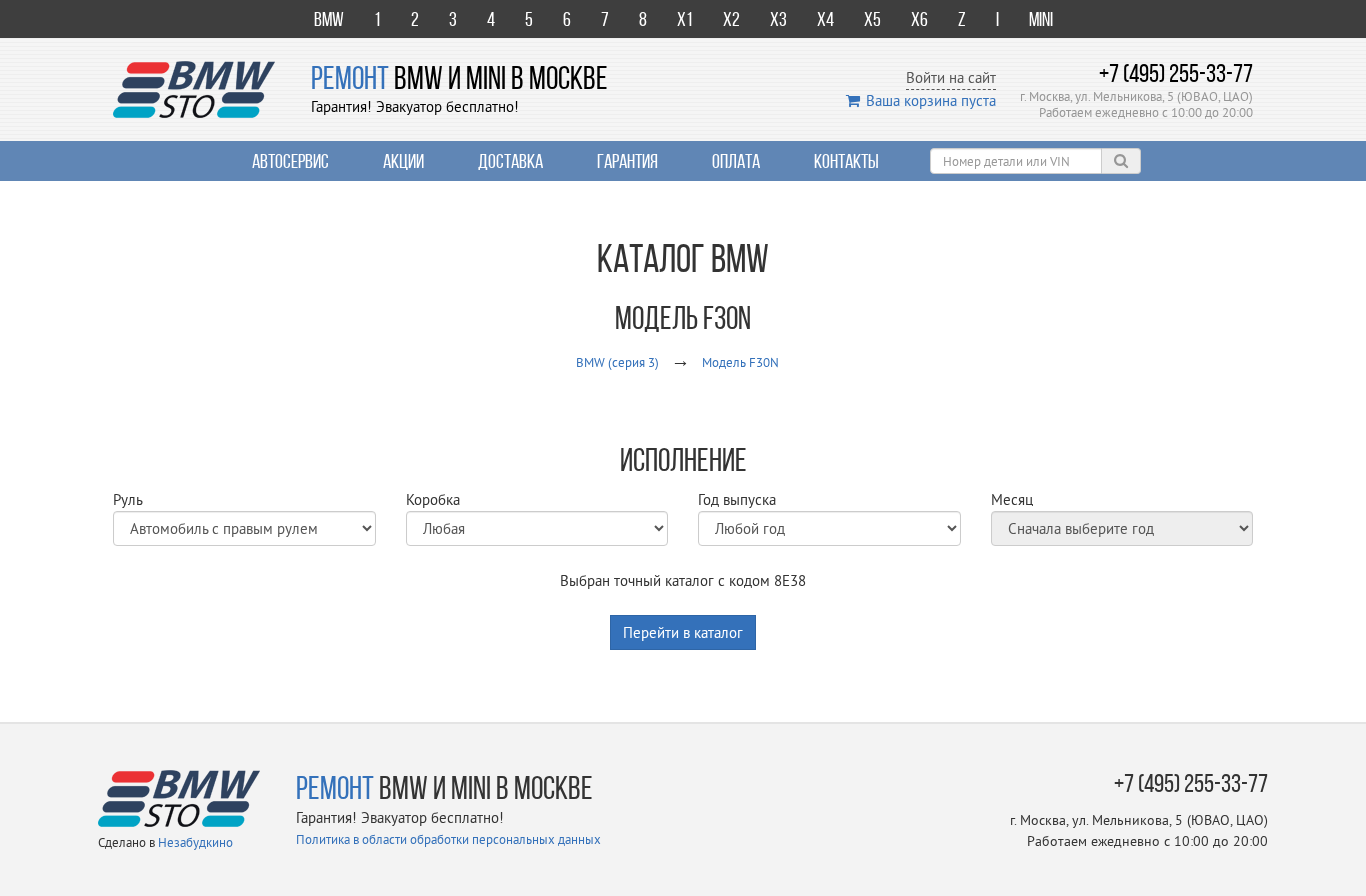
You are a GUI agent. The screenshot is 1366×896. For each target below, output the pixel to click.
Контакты (846, 161)
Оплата (736, 161)
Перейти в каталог (683, 632)
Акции (403, 161)
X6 (919, 19)
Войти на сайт (951, 77)
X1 (685, 19)
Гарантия (627, 161)
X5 (872, 19)
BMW (329, 19)
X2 (731, 19)
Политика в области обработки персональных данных (448, 839)
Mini (1041, 19)
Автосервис (290, 161)
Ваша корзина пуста (931, 100)
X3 (778, 19)
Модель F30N (740, 362)
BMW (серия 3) (617, 362)
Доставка (510, 161)
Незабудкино (195, 842)
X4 (825, 19)
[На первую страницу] (194, 87)
